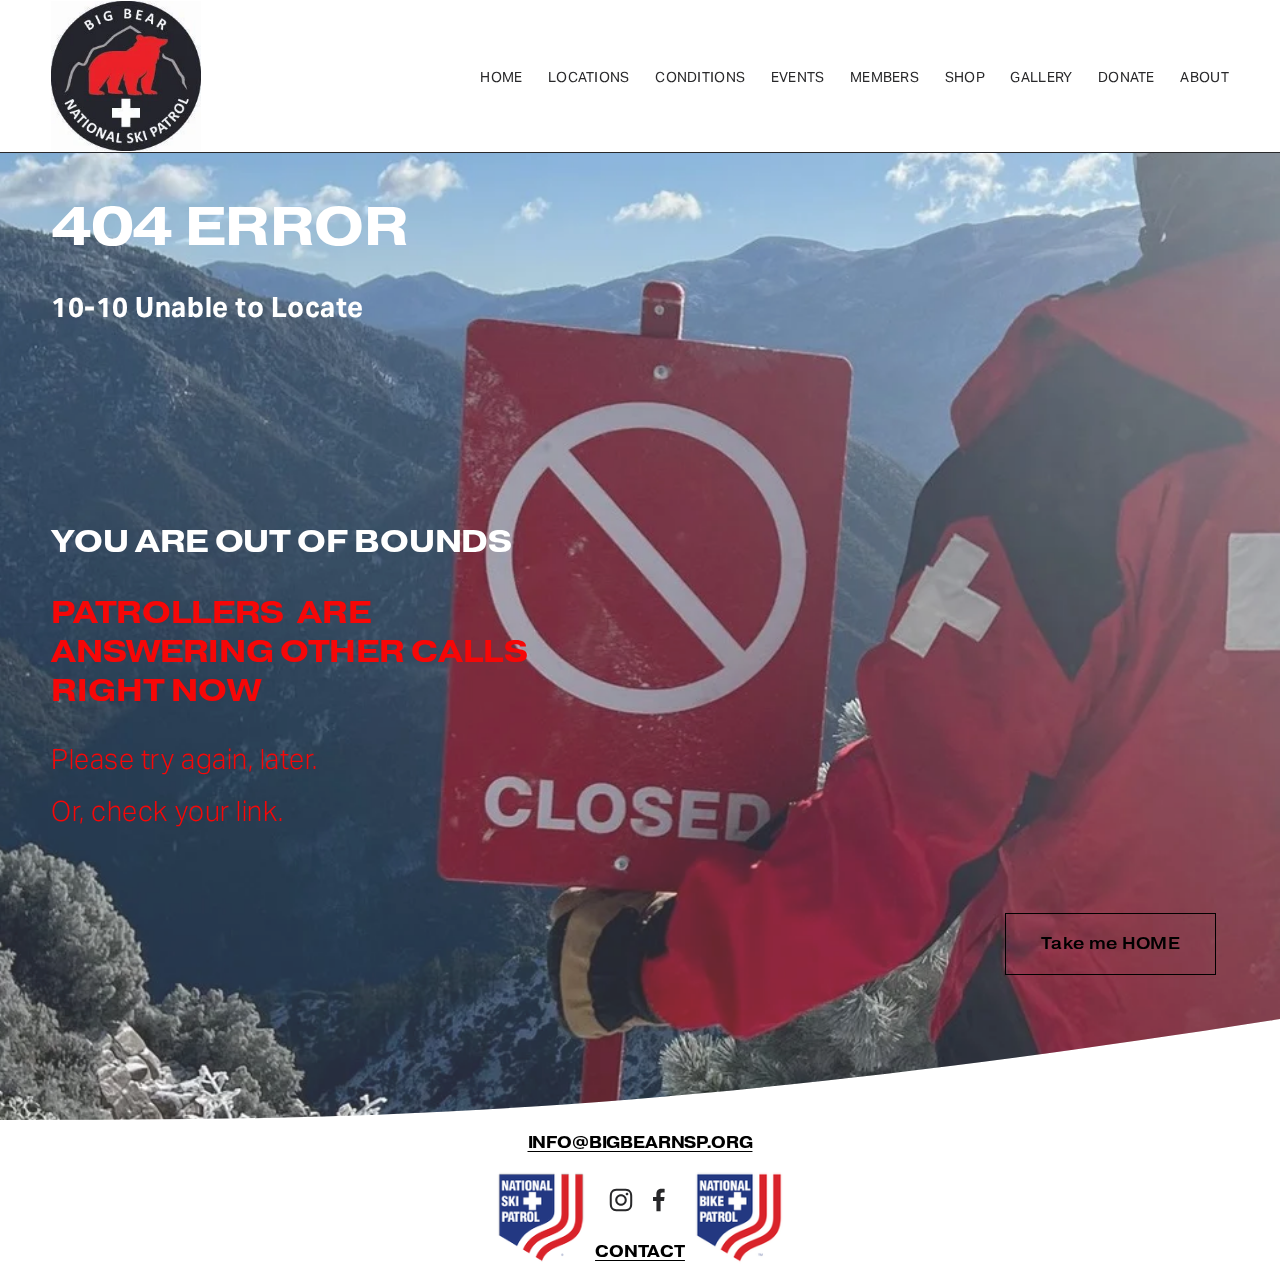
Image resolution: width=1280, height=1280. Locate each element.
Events (798, 77)
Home (501, 77)
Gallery (1041, 77)
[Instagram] (621, 1200)
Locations (589, 77)
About (1204, 77)
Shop (965, 77)
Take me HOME (1110, 943)
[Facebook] (659, 1200)
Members (884, 77)
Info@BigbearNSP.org (640, 1143)
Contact (640, 1252)
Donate (1126, 77)
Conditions (700, 77)
